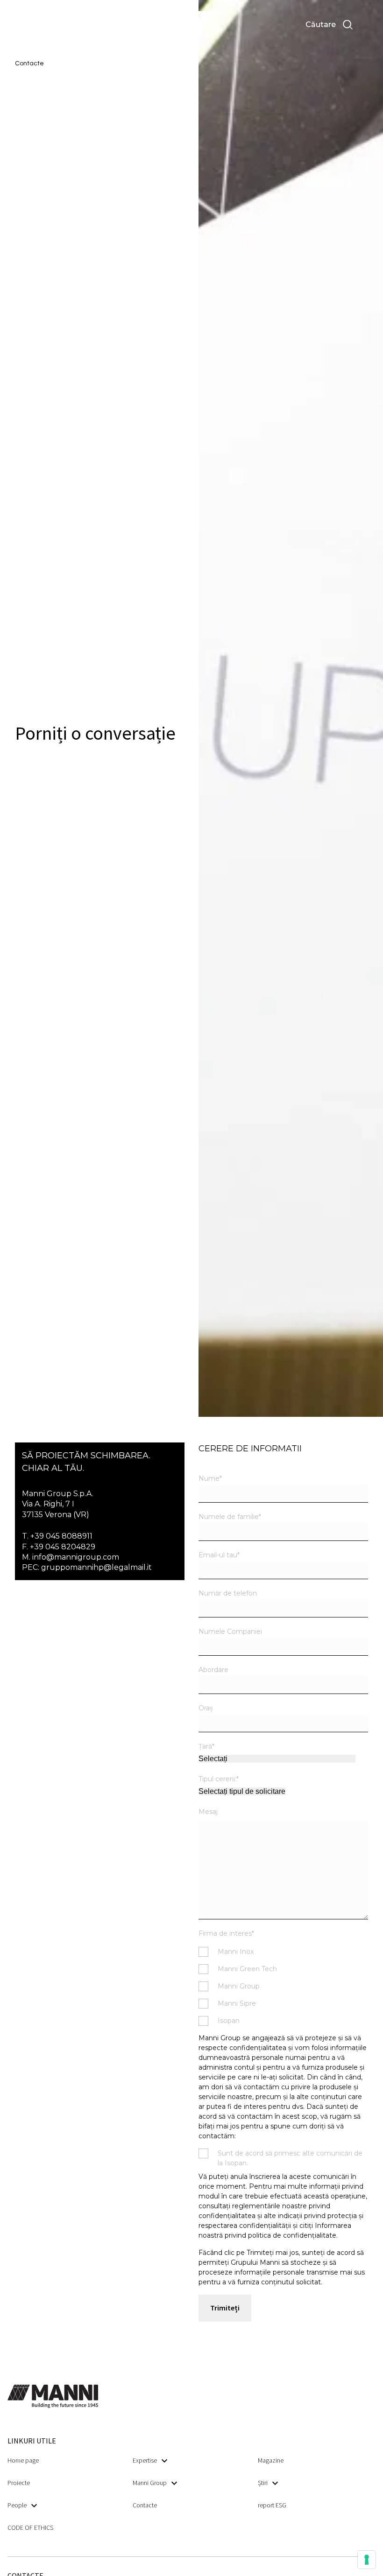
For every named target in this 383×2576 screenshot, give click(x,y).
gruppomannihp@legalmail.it (96, 1567)
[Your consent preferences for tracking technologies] (367, 2560)
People (17, 2505)
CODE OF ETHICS (30, 2527)
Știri (263, 2483)
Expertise (145, 2460)
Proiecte (19, 2483)
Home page (23, 2460)
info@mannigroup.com (76, 1557)
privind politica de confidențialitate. (281, 2235)
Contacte (145, 2505)
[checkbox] (283, 1986)
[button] (37, 25)
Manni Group (150, 2483)
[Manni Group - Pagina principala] (191, 25)
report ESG (272, 2505)
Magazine (271, 2460)
